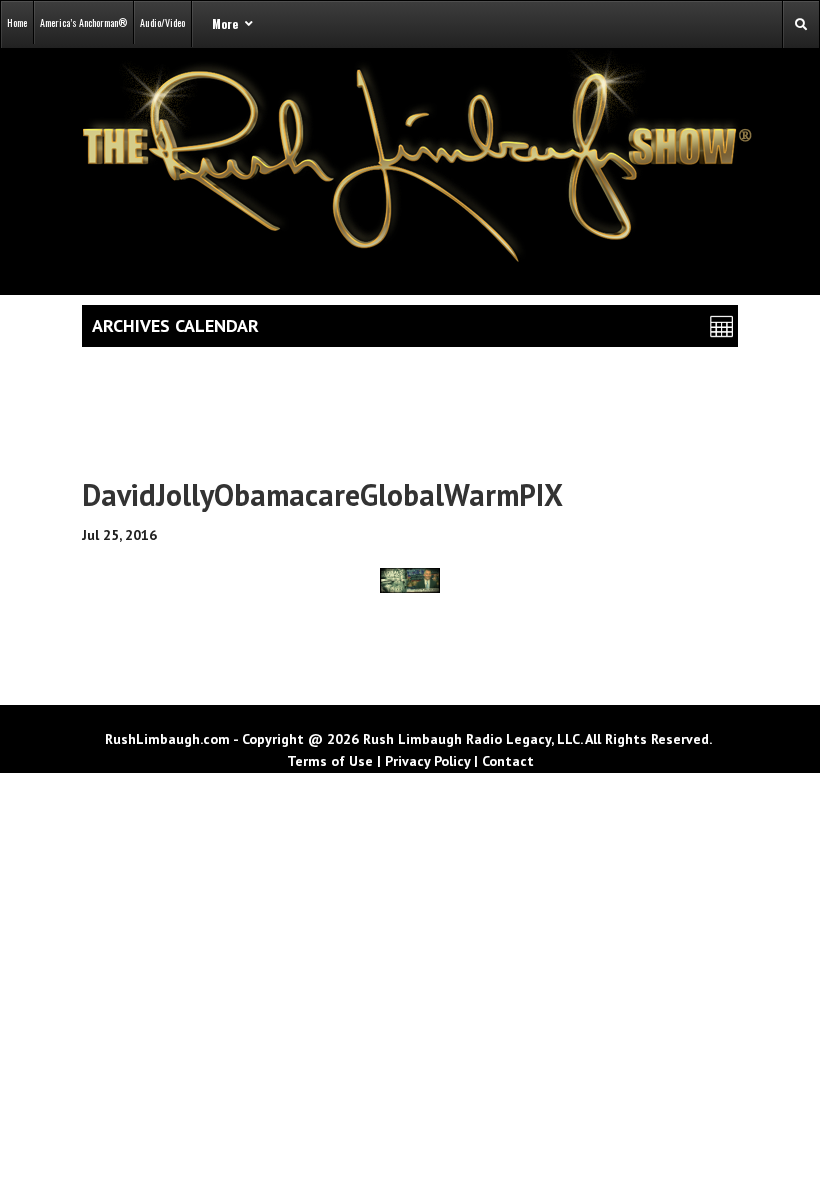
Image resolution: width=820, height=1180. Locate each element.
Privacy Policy (427, 761)
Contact (508, 761)
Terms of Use (330, 761)
